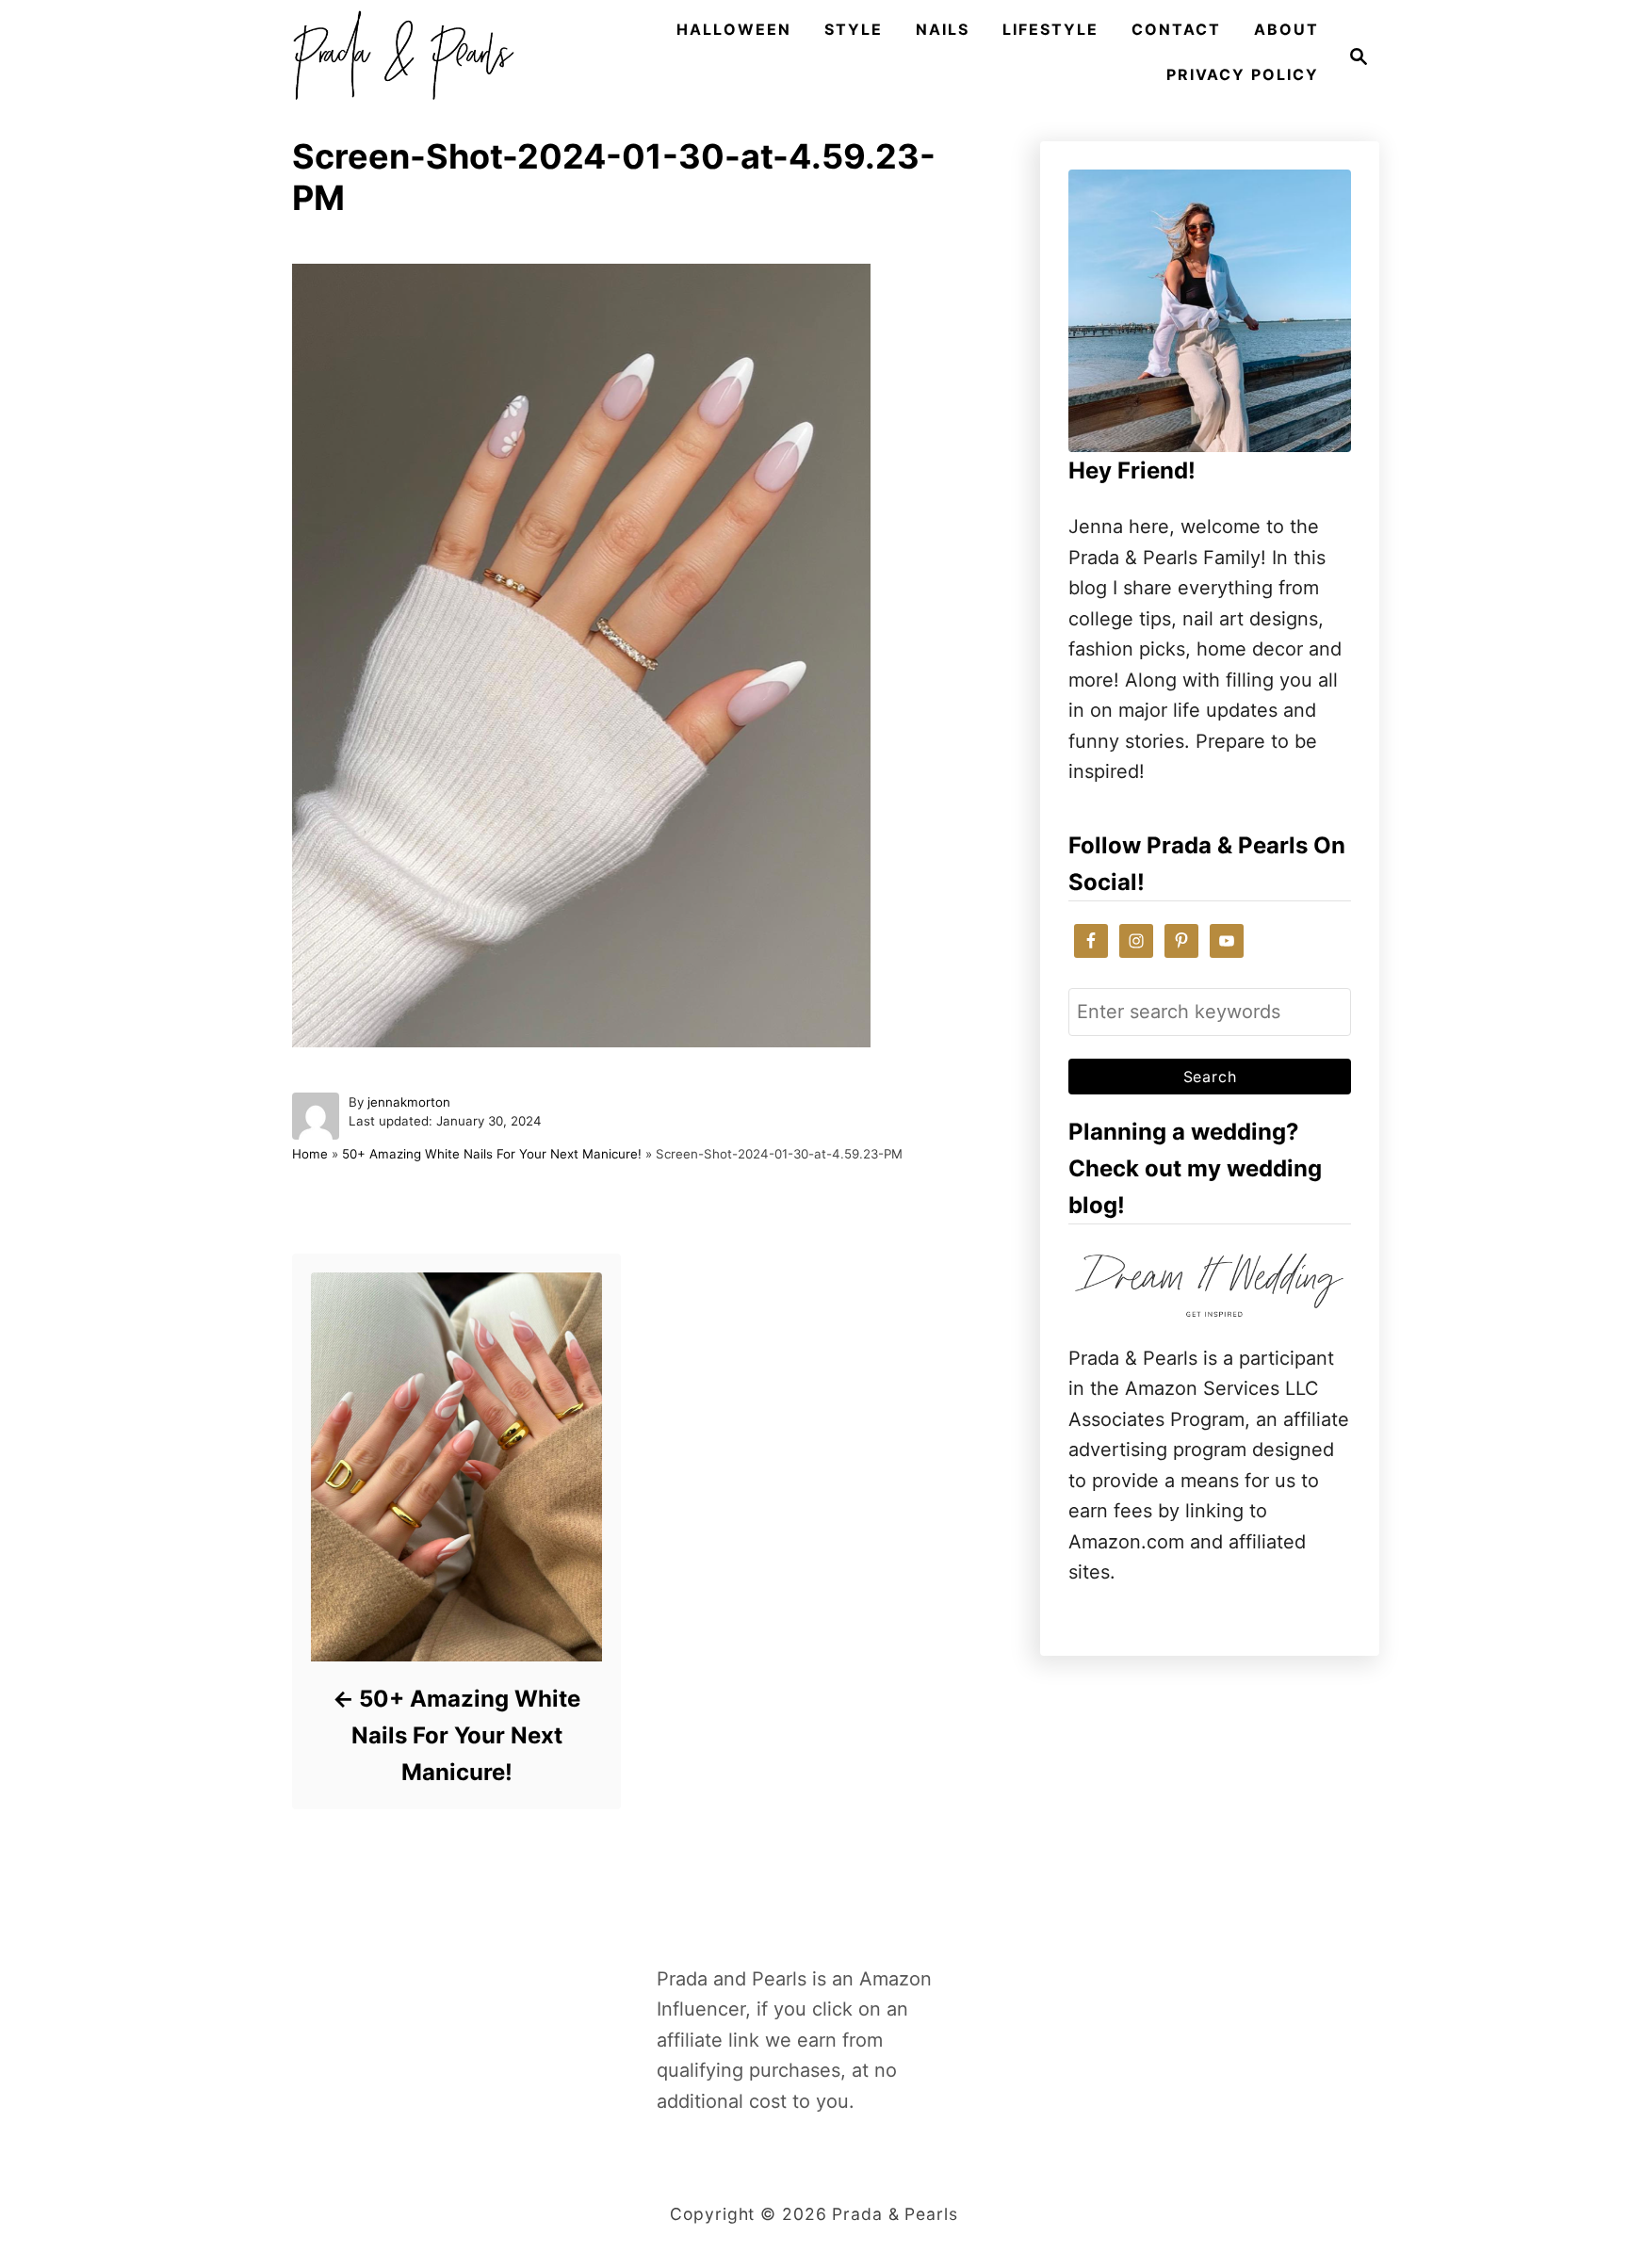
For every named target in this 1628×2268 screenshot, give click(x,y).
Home (310, 1154)
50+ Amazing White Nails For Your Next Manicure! (492, 1154)
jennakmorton (409, 1102)
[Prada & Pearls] (398, 57)
